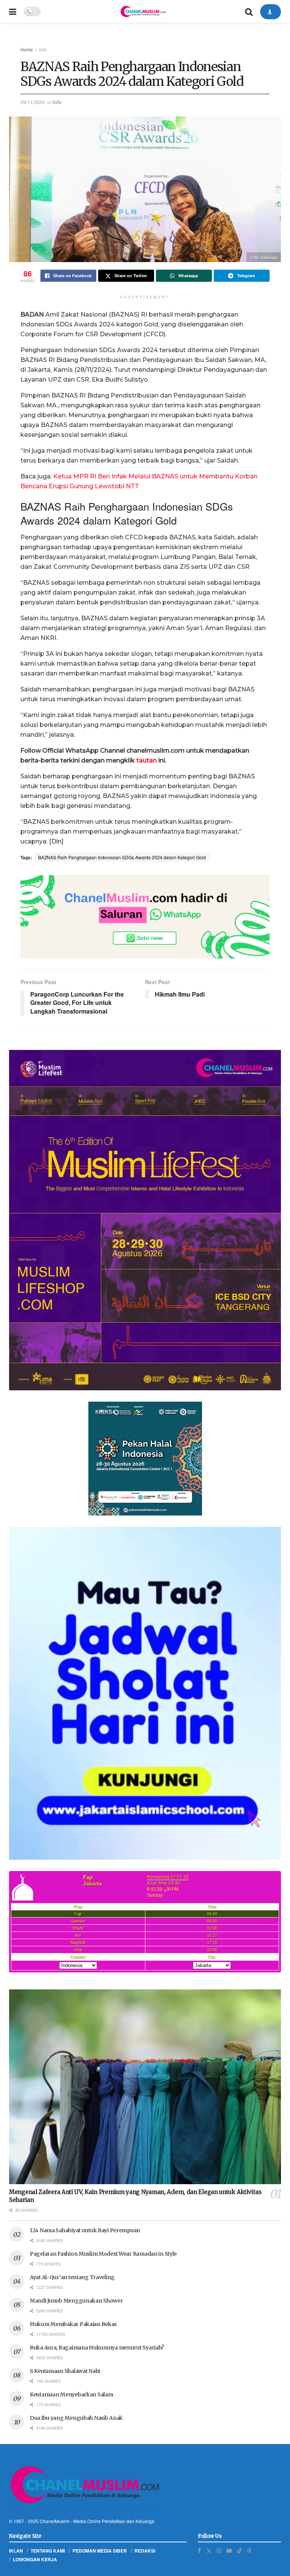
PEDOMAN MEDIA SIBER (100, 2551)
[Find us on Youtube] (229, 2550)
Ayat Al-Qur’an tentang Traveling (72, 2277)
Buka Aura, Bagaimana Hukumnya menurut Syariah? (97, 2348)
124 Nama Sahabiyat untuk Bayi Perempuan (85, 2230)
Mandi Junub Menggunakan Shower (76, 2301)
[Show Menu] (13, 11)
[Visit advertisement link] (145, 917)
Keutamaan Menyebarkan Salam (71, 2394)
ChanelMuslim (55, 2521)
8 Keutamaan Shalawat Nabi (65, 2371)
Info (43, 49)
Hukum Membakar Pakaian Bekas (73, 2324)
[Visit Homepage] (143, 11)
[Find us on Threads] (249, 2550)
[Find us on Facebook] (199, 2550)
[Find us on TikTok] (239, 2550)
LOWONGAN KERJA (35, 2559)
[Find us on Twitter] (209, 2550)
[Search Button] (249, 11)
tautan (146, 760)
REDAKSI (145, 2551)
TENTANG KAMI (48, 2551)
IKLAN (16, 2551)
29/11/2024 (32, 102)
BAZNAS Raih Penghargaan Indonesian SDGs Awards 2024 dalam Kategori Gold (122, 857)
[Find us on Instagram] (219, 2550)
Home (27, 49)
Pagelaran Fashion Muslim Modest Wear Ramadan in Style (103, 2254)
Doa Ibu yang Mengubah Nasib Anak (76, 2418)
